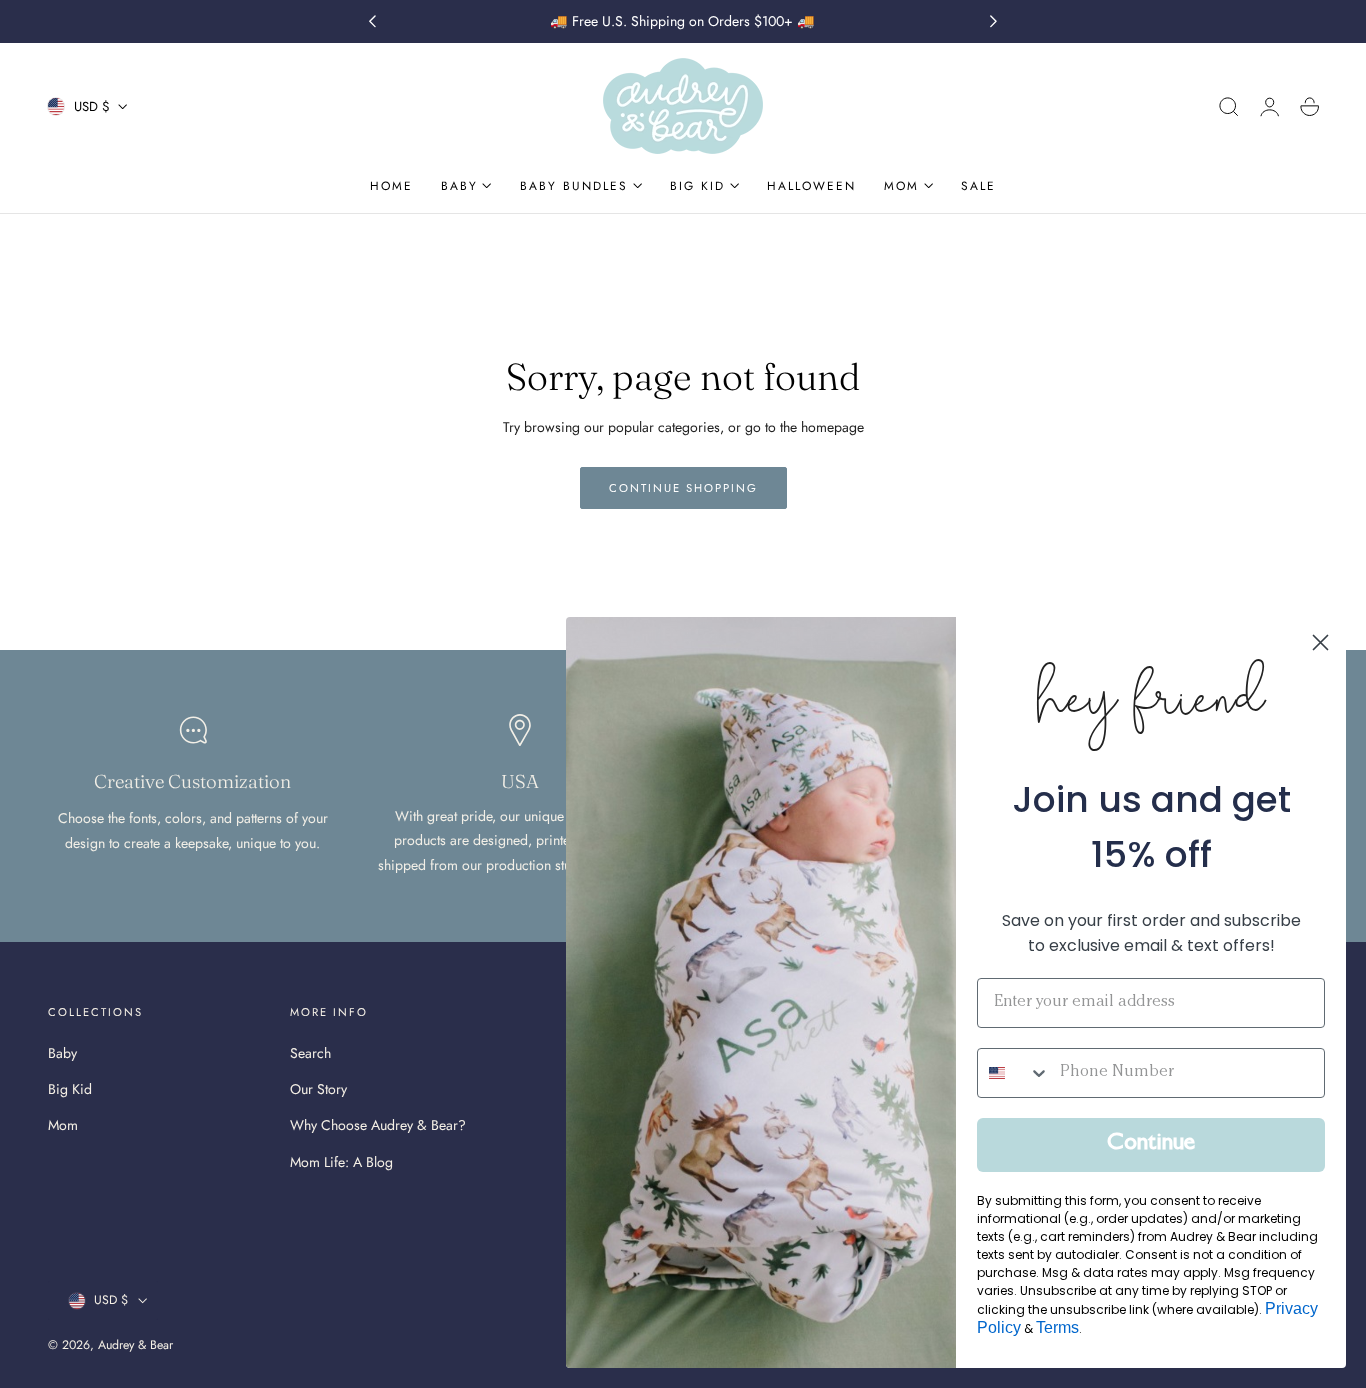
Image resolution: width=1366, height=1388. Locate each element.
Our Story (318, 1089)
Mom (63, 1125)
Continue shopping (683, 488)
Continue (1151, 1145)
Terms (1057, 1327)
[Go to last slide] (372, 22)
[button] (1229, 107)
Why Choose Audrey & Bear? (378, 1125)
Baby (62, 1053)
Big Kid (70, 1089)
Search (310, 1053)
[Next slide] (994, 22)
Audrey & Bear (135, 1345)
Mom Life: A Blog (341, 1162)
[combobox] (1014, 1073)
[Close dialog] (1320, 642)
